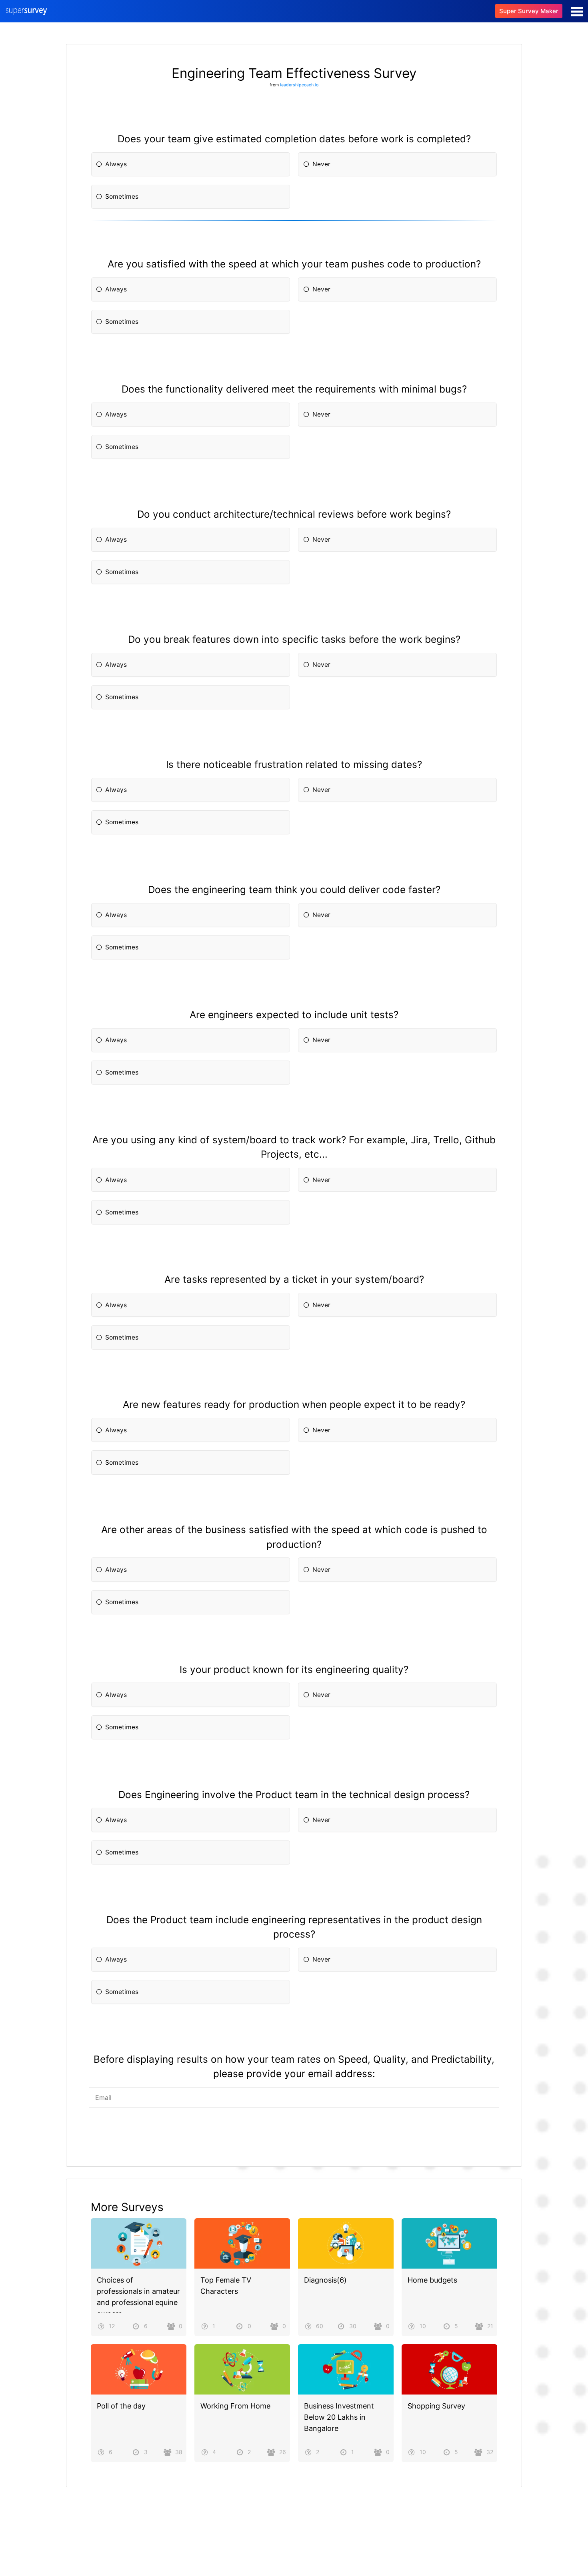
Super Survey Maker (529, 11)
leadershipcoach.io (299, 85)
